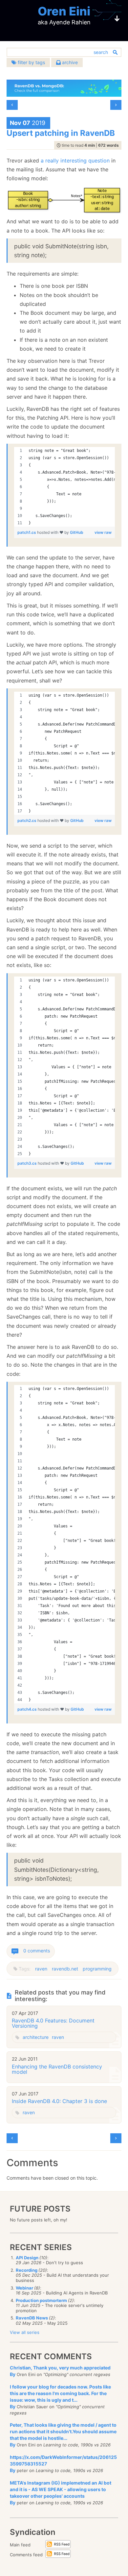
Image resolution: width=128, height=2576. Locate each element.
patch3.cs (28, 1163)
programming (97, 1969)
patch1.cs (27, 532)
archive (69, 62)
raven (41, 1969)
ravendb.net (65, 1969)
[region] (64, 487)
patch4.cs (28, 1709)
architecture (36, 2037)
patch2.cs (27, 820)
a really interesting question (75, 161)
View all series (25, 2332)
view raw (103, 532)
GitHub (77, 532)
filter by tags (31, 62)
